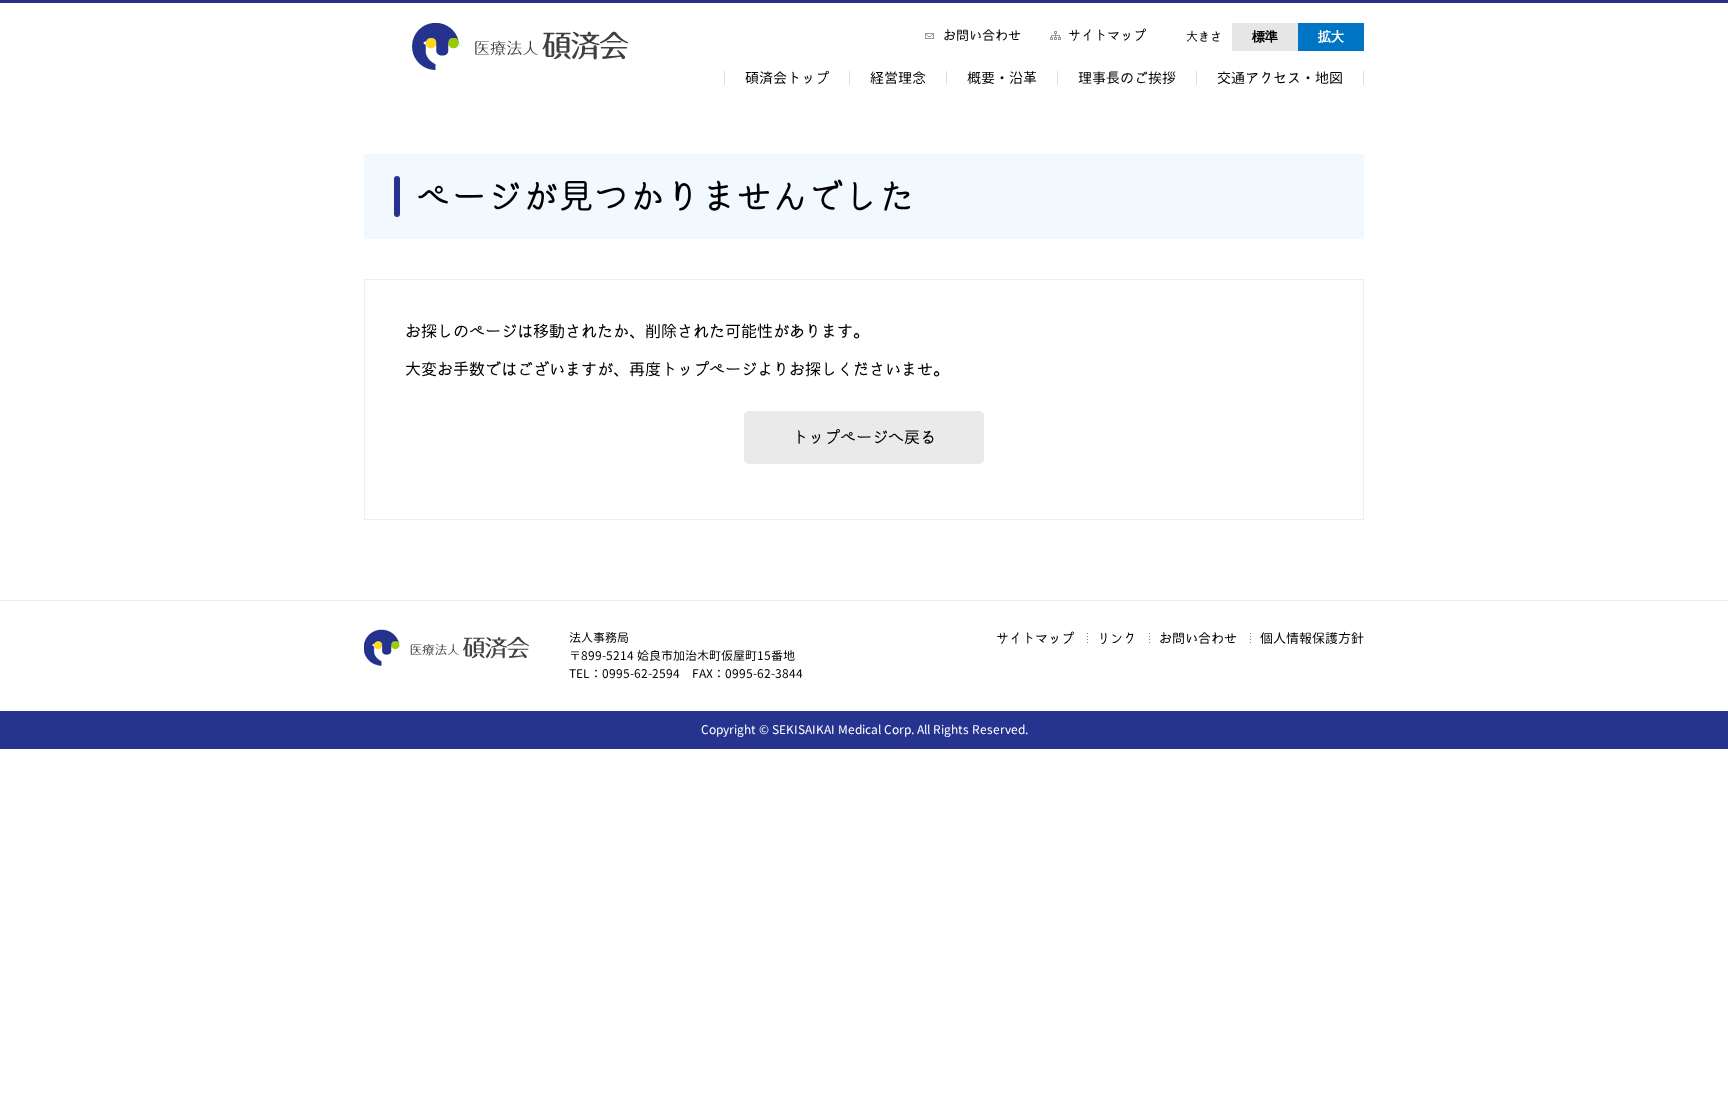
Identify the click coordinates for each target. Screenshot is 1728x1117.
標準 (1265, 36)
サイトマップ (1107, 35)
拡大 (1331, 36)
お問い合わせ (982, 35)
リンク (1116, 638)
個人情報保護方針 (1312, 638)
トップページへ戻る (864, 437)
